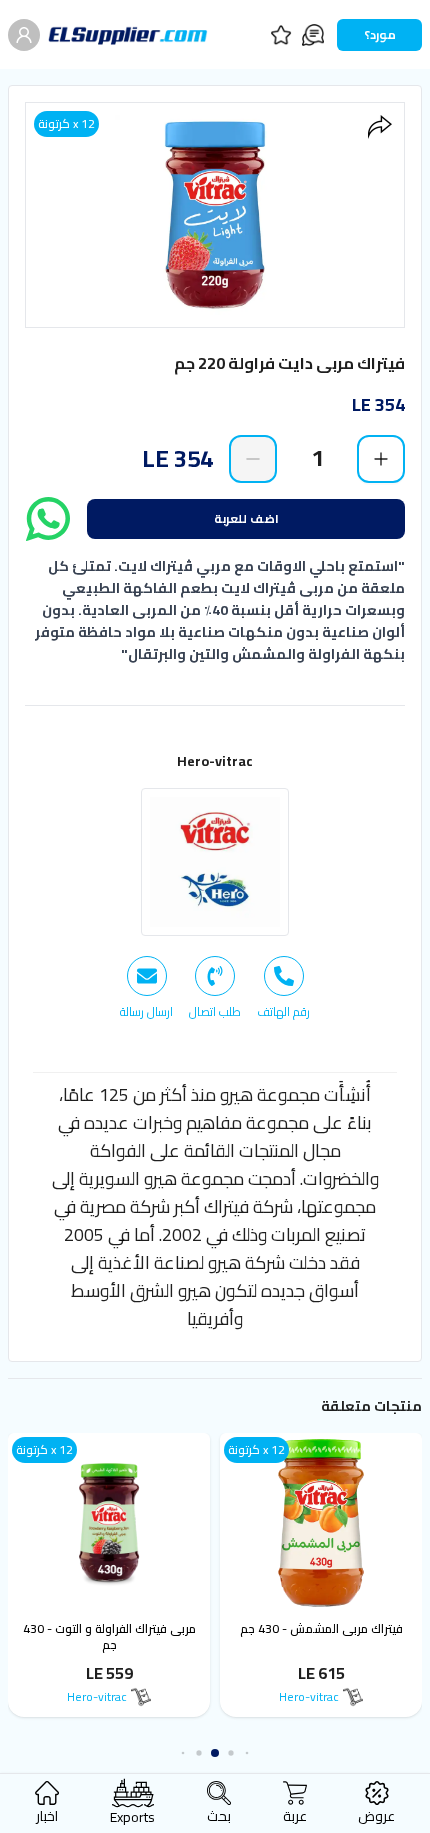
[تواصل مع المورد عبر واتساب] (48, 519)
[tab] (283, 988)
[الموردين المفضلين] (281, 35)
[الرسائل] (313, 35)
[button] (247, 1753)
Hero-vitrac (215, 761)
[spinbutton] (317, 458)
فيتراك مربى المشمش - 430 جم (321, 1628)
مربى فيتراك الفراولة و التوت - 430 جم (109, 1636)
